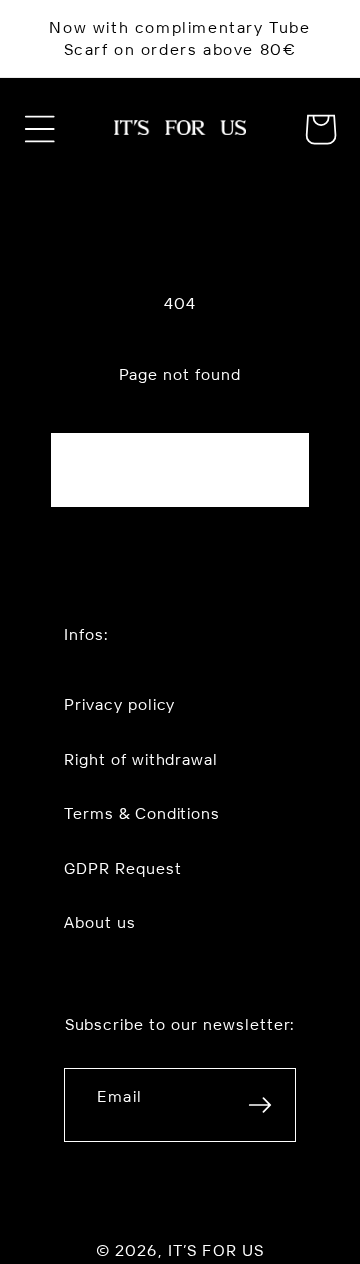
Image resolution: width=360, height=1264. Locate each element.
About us (100, 922)
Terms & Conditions (142, 813)
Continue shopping (179, 470)
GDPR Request (123, 868)
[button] (40, 129)
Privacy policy (119, 704)
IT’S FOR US (216, 1250)
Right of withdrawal (141, 759)
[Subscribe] (260, 1105)
